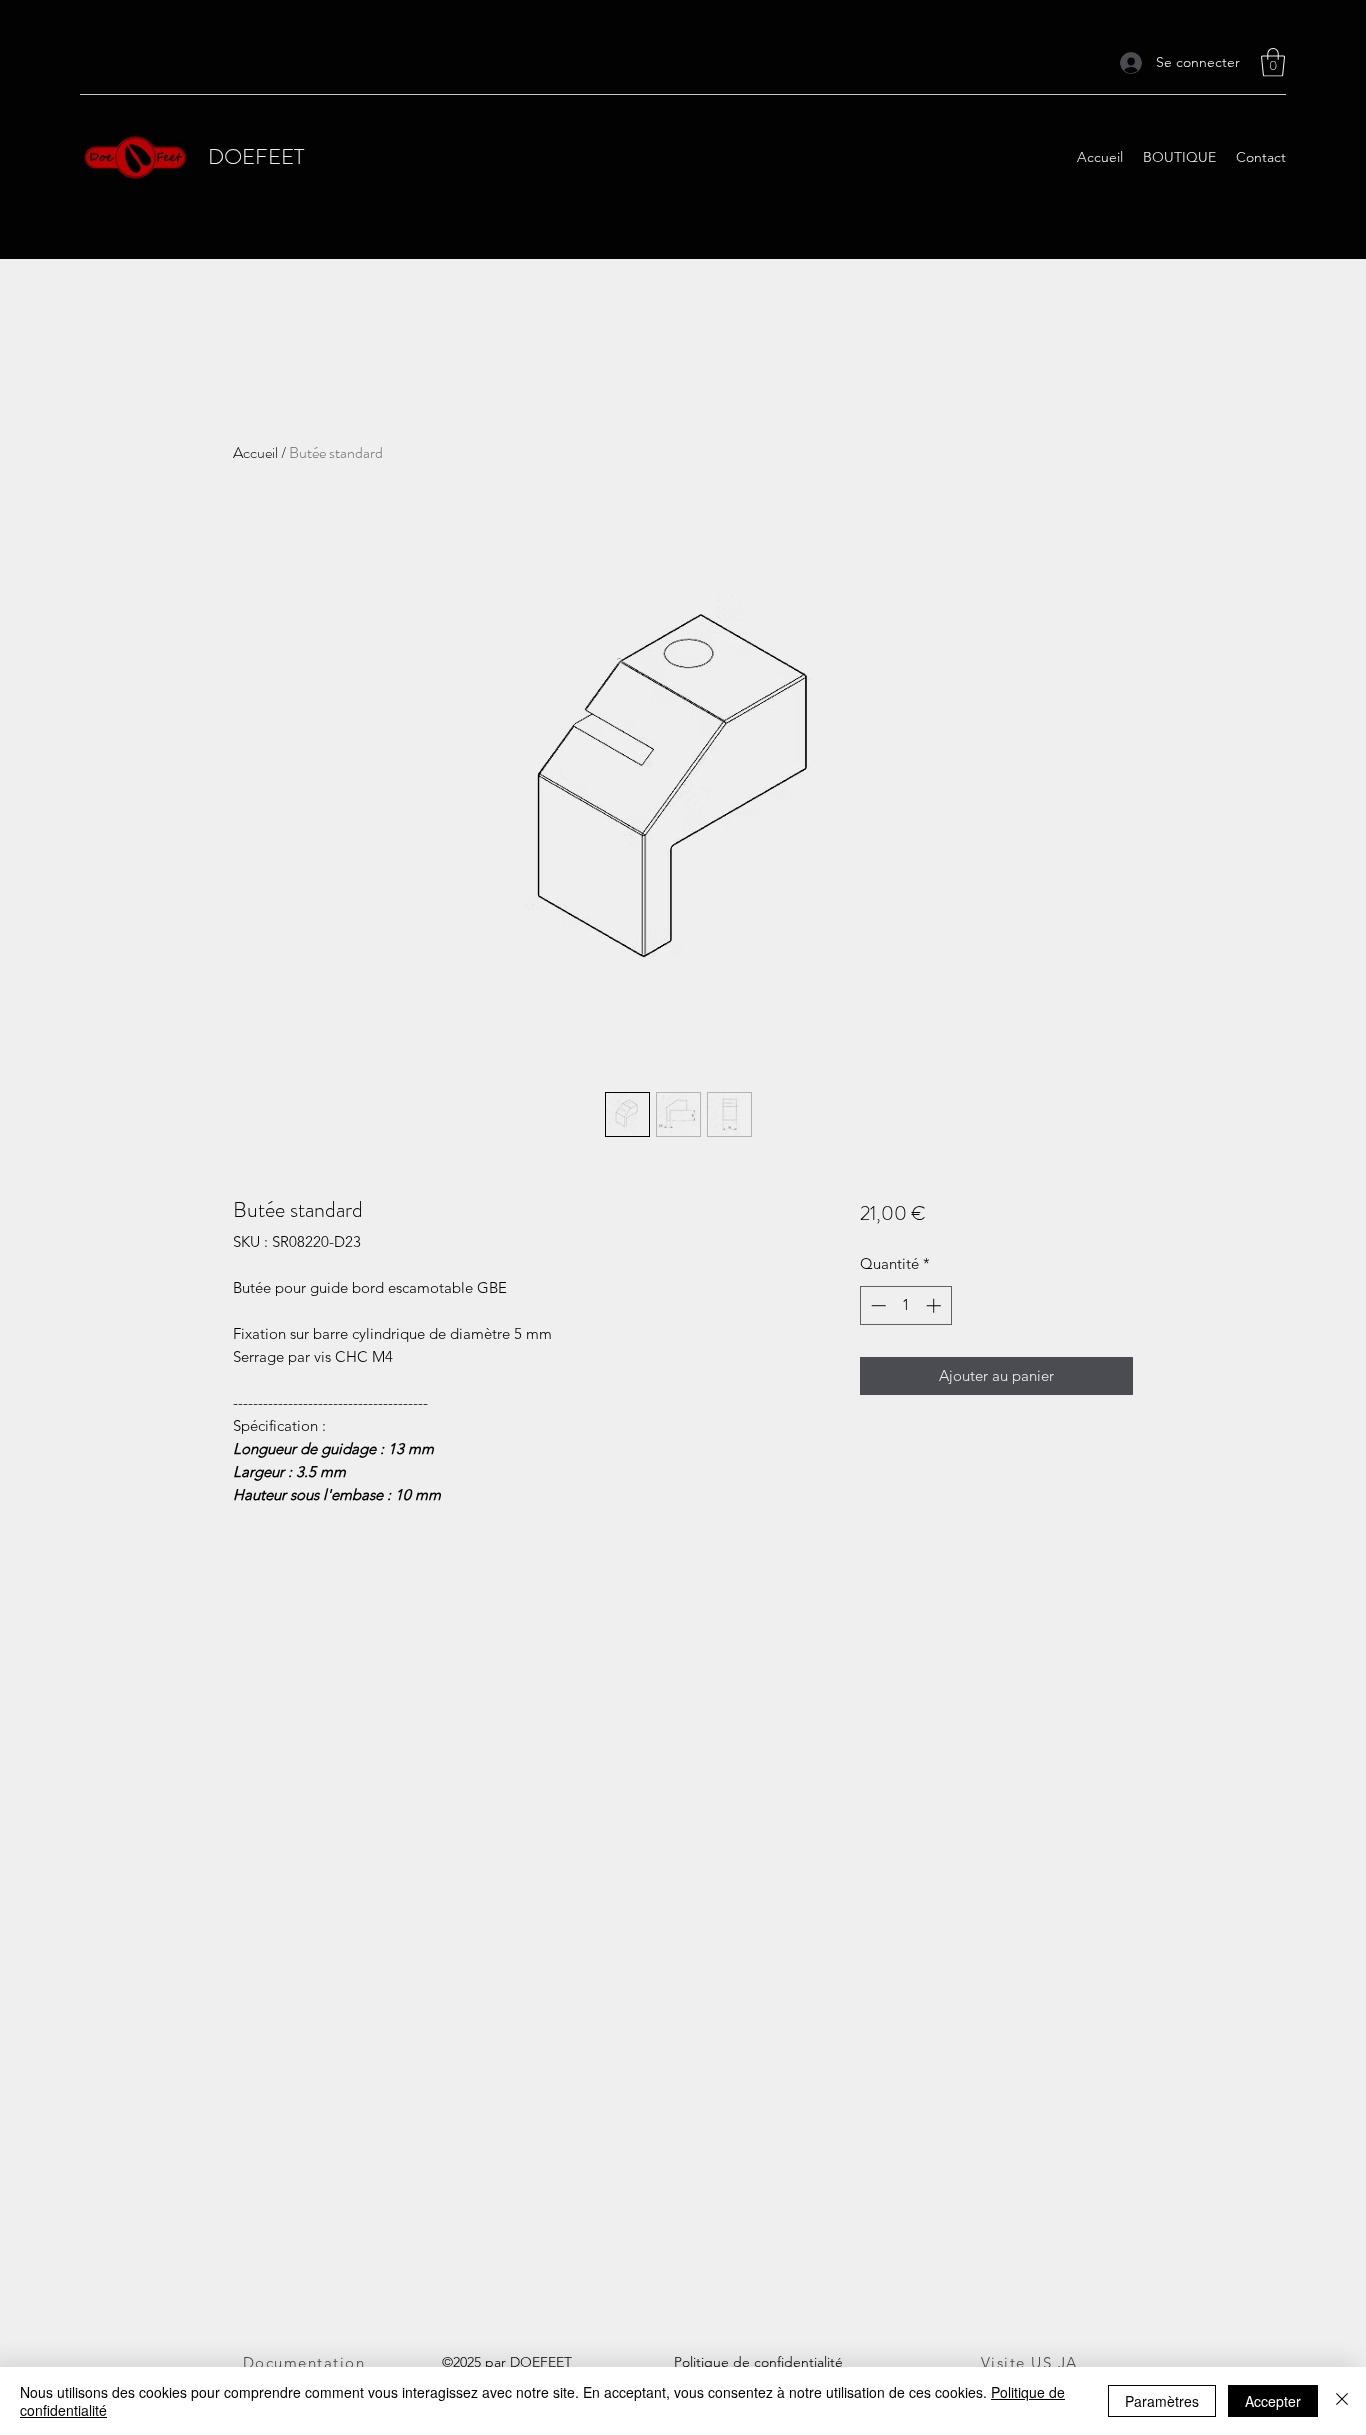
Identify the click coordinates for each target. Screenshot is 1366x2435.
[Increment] (935, 1305)
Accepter (1273, 2401)
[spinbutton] (905, 1305)
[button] (1273, 62)
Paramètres (1162, 2401)
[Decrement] (876, 1305)
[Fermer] (1342, 2401)
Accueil (255, 452)
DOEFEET (256, 156)
